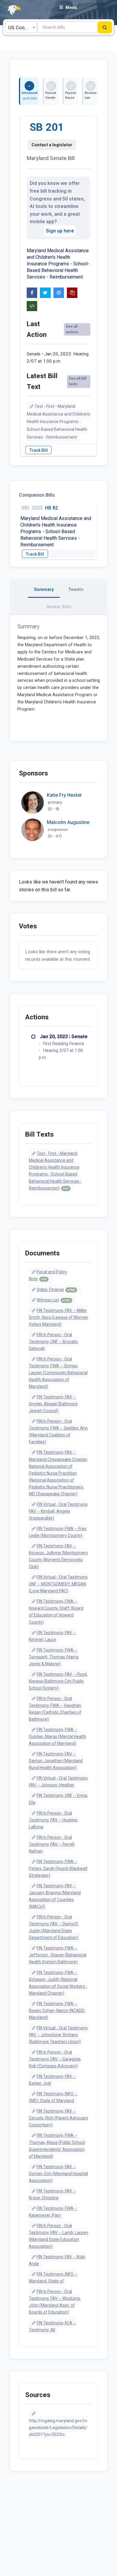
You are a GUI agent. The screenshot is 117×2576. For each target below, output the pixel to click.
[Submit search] (105, 27)
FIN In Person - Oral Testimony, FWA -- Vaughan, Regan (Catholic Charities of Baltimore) (55, 1709)
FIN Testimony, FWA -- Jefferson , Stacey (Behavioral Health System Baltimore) (58, 1955)
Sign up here (60, 231)
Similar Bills (59, 607)
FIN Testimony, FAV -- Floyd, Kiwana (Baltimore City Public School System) (58, 1681)
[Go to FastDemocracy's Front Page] (10, 10)
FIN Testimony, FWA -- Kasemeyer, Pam (53, 2212)
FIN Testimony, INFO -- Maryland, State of (53, 2278)
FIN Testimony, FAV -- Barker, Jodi (52, 2080)
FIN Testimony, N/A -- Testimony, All (53, 2326)
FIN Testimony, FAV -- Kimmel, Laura (52, 1636)
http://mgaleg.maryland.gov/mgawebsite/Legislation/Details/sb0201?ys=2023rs (58, 2428)
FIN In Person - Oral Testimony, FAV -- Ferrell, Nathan (52, 1844)
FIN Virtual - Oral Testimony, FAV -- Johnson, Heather (59, 1782)
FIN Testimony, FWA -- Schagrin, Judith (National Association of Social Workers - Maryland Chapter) (58, 1983)
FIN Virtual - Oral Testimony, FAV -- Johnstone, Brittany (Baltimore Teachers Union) (59, 2035)
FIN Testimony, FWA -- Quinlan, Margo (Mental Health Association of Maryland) (57, 1736)
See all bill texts (77, 381)
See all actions (72, 329)
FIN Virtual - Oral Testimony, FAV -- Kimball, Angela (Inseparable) (59, 1511)
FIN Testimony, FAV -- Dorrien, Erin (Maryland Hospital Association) (58, 2174)
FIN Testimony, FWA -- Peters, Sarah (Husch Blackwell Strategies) (58, 1868)
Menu (71, 7)
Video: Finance (56, 1289)
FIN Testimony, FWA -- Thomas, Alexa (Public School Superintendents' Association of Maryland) (57, 2146)
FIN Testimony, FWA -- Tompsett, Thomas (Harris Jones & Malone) (54, 1657)
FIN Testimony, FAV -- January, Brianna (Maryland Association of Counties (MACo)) (55, 1896)
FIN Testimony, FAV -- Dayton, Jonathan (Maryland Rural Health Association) (56, 1761)
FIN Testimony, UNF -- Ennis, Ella (59, 1799)
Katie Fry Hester (64, 795)
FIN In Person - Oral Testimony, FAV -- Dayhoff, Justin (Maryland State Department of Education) (54, 1927)
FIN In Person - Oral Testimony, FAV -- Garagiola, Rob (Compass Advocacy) (55, 2059)
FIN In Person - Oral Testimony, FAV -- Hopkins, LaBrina (54, 1820)
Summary (44, 589)
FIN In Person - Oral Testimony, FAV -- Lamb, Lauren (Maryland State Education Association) (58, 2236)
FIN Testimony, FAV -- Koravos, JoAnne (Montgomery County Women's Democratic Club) (58, 1556)
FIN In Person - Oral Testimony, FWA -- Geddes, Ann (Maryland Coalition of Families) (58, 1431)
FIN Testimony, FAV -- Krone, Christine (52, 2194)
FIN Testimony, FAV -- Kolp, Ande (57, 2260)
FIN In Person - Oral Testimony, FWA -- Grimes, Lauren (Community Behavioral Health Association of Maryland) (58, 1373)
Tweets (76, 589)
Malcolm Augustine (68, 822)
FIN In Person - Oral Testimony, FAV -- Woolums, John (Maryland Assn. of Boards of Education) (55, 2302)
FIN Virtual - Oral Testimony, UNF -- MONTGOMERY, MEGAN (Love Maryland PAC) (59, 1584)
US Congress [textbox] (22, 28)
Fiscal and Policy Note (48, 1275)
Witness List (54, 1300)
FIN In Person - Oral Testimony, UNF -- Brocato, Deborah (54, 1342)
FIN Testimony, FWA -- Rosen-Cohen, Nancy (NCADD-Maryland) (57, 2011)
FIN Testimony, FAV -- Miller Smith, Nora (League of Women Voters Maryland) (58, 1317)
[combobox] (21, 27)
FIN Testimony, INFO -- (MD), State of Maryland (53, 2097)
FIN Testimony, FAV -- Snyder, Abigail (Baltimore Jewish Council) (53, 1404)
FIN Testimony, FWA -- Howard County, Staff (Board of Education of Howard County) (56, 1612)
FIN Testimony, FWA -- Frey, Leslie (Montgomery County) (58, 1532)
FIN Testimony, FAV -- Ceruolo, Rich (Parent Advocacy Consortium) (58, 2118)
